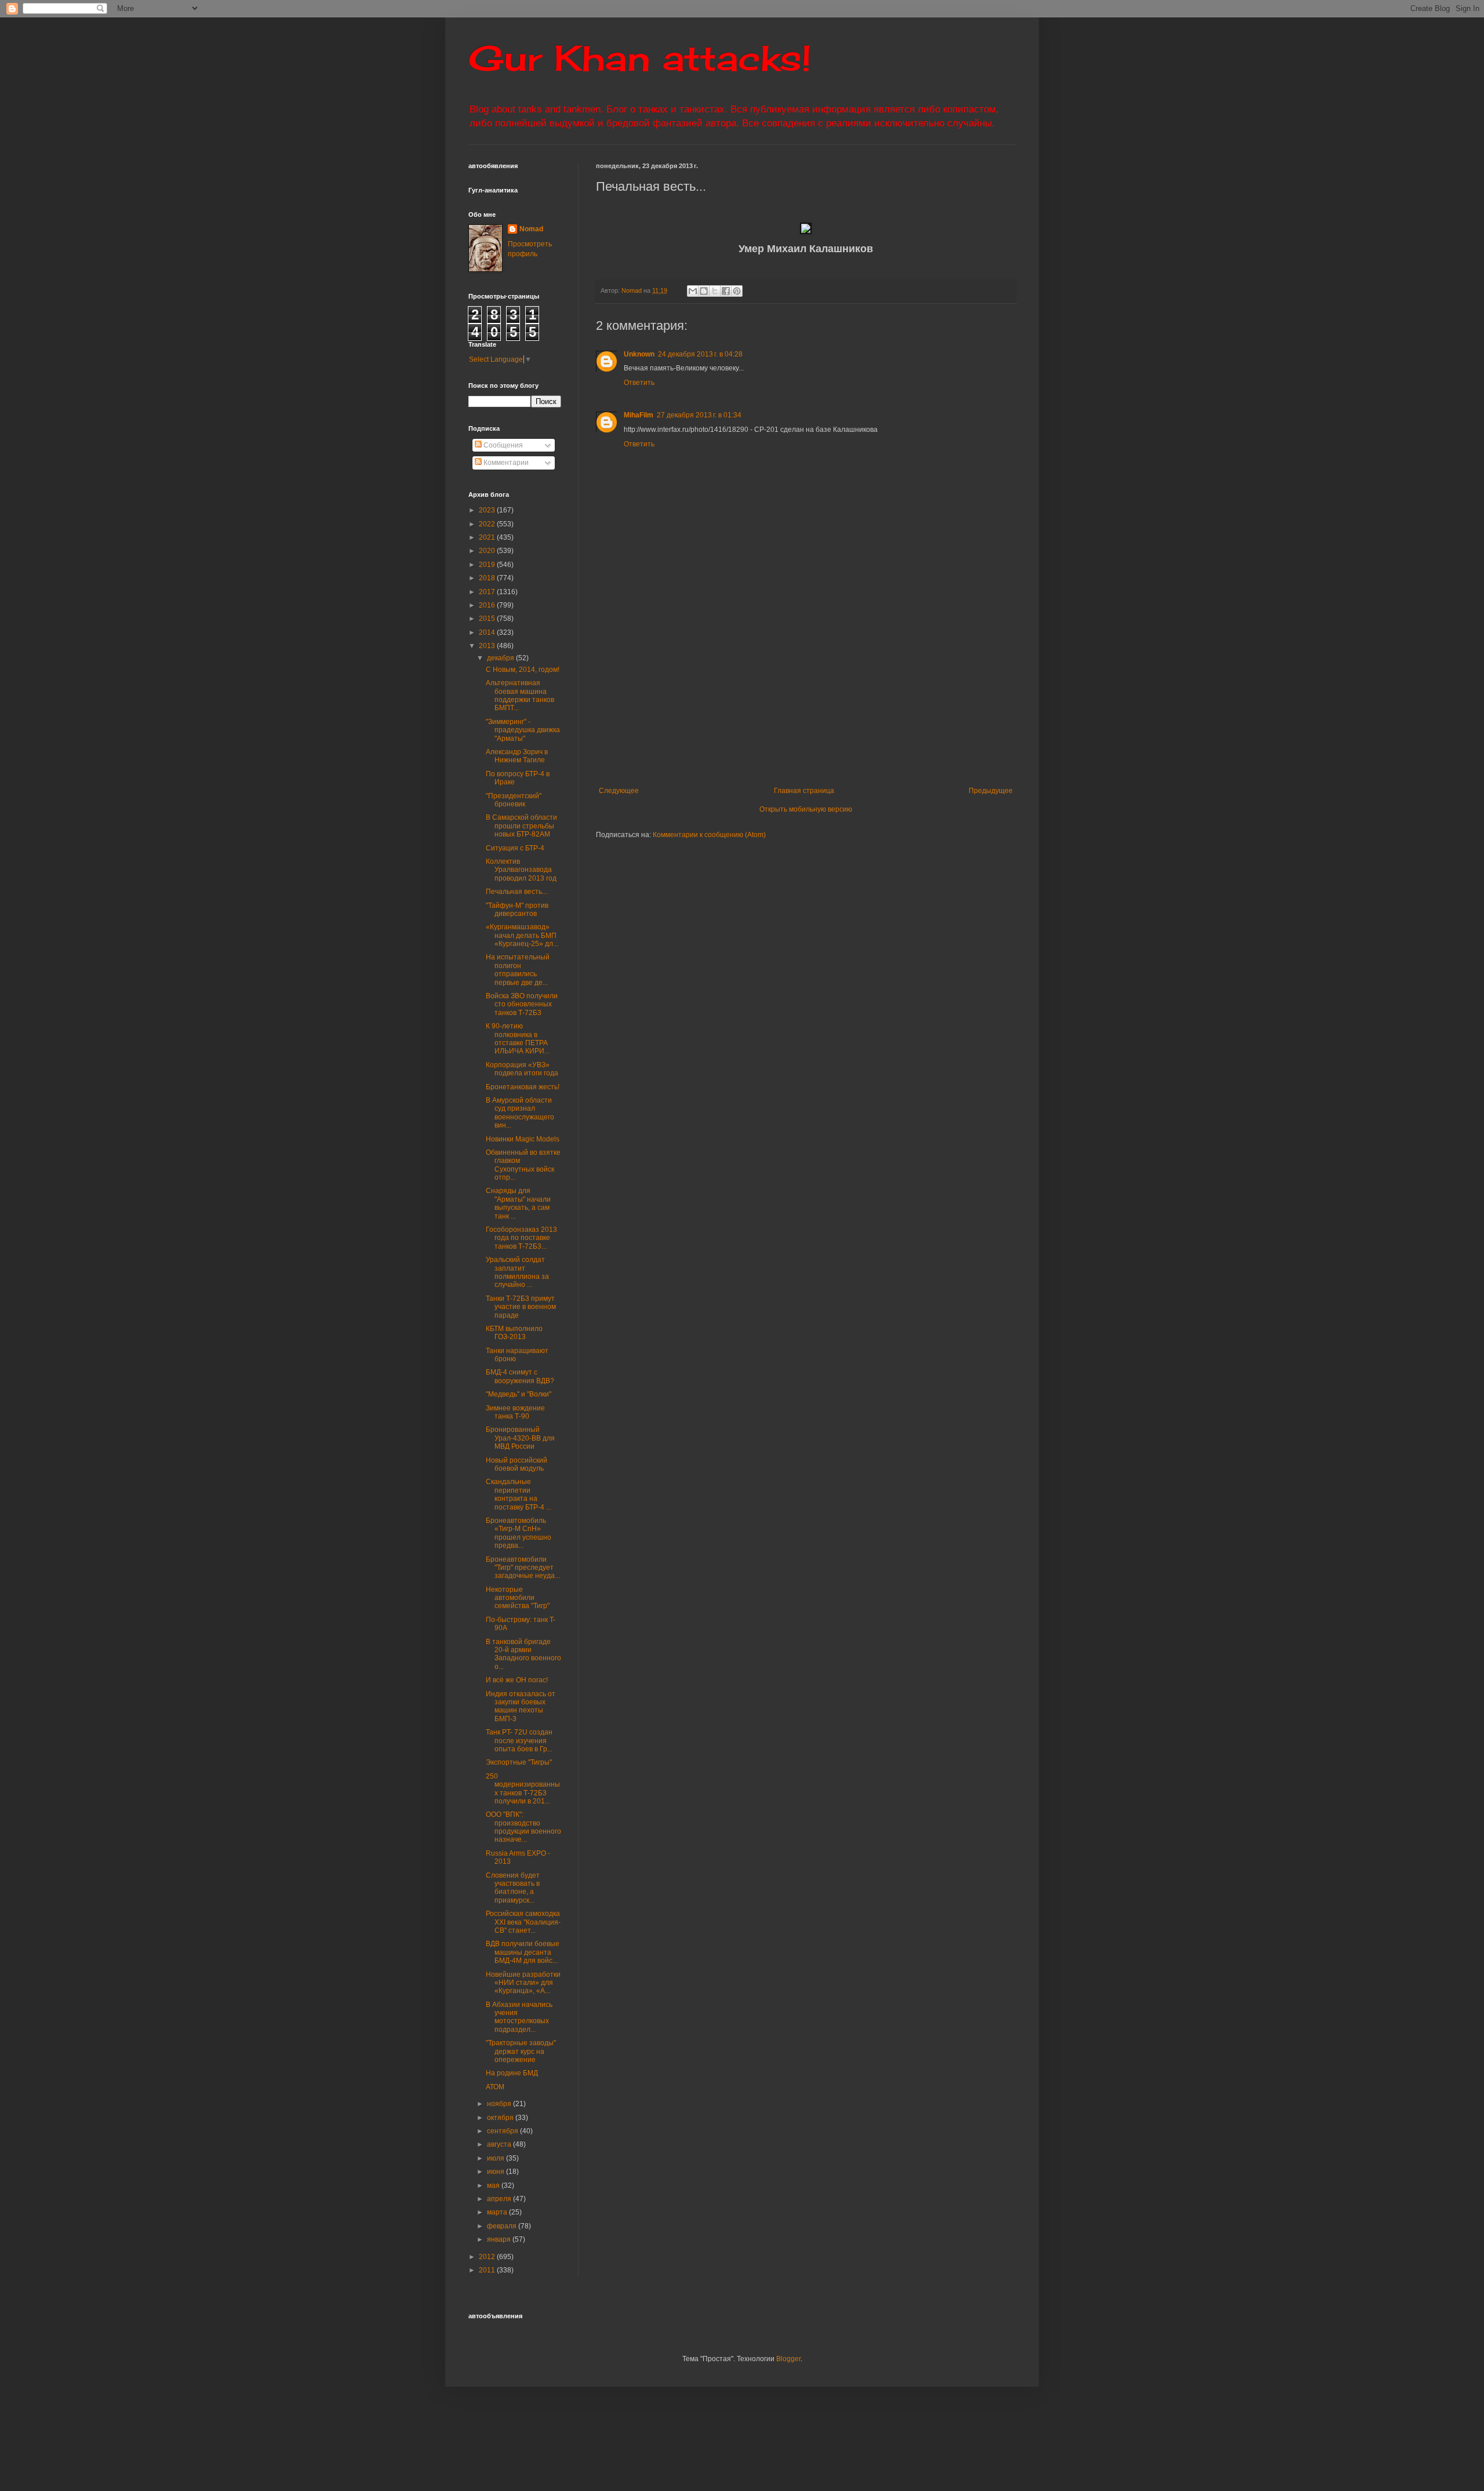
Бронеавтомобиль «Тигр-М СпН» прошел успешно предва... (519, 1533)
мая (494, 2185)
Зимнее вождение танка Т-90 (515, 1412)
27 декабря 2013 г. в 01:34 (699, 415)
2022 (488, 524)
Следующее (619, 791)
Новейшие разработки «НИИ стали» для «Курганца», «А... (523, 1983)
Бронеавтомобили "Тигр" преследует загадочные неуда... (523, 1568)
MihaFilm (639, 415)
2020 (488, 551)
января (500, 2239)
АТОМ (495, 2087)
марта (498, 2212)
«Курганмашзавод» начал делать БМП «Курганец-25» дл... (522, 935)
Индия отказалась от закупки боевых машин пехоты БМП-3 (521, 1706)
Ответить (639, 383)
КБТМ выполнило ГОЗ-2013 (514, 1333)
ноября (500, 2104)
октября (501, 2118)
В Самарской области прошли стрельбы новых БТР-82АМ (521, 826)
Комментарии (505, 463)
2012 (488, 2257)
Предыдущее (991, 791)
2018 (488, 578)
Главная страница (804, 791)
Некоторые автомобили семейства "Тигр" (518, 1598)
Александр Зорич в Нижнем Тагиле (517, 756)
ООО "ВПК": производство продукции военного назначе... (523, 1827)
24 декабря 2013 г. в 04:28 (700, 354)
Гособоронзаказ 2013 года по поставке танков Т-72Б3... (521, 1238)
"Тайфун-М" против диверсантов (517, 910)
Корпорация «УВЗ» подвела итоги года (522, 1069)
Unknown (639, 354)
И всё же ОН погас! (517, 1680)
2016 (488, 605)
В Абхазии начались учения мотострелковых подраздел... (519, 2017)
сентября (503, 2131)
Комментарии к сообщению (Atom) (709, 835)
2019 (488, 565)
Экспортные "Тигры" (519, 1762)
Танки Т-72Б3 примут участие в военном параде (521, 1307)
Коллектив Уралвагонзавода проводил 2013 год (521, 870)
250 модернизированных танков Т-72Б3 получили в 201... (523, 1789)
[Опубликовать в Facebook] (726, 291)
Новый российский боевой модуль (517, 1464)
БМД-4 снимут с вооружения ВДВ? (520, 1376)
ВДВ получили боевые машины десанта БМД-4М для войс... (523, 1952)
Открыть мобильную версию (806, 809)
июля (497, 2158)
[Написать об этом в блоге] (704, 291)
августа (500, 2144)
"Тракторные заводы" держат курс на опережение (521, 2051)
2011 (488, 2270)
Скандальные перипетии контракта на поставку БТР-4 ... (519, 1494)
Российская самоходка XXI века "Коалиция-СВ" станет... (523, 1922)
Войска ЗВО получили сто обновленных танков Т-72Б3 (522, 1004)
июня (497, 2172)
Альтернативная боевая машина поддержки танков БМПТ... (520, 695)
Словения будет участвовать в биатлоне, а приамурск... (513, 1888)
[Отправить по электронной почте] (693, 291)
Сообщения (502, 445)
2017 (488, 592)
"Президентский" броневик (514, 800)
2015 (488, 619)
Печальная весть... (517, 892)
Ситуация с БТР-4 (515, 848)
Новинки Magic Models (523, 1139)
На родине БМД (512, 2073)
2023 (488, 510)
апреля (500, 2199)
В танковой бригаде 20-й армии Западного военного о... (523, 1654)
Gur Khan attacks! (640, 58)
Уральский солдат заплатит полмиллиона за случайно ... (517, 1272)
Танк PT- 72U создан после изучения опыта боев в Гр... (519, 1741)
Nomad (531, 229)
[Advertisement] (877, 700)
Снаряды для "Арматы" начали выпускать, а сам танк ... (518, 1203)
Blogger (788, 2359)
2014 (488, 632)
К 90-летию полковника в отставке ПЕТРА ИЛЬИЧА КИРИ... (518, 1039)
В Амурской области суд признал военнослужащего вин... (520, 1113)
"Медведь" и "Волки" (519, 1394)
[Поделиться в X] (715, 291)
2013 (488, 646)
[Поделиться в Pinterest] (737, 291)
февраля (503, 2226)
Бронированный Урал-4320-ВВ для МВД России (520, 1438)
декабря (501, 658)
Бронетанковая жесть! (523, 1087)
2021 (488, 537)
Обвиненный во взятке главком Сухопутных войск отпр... (523, 1165)
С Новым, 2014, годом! (523, 670)
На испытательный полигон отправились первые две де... (518, 970)
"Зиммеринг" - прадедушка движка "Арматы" (523, 730)
